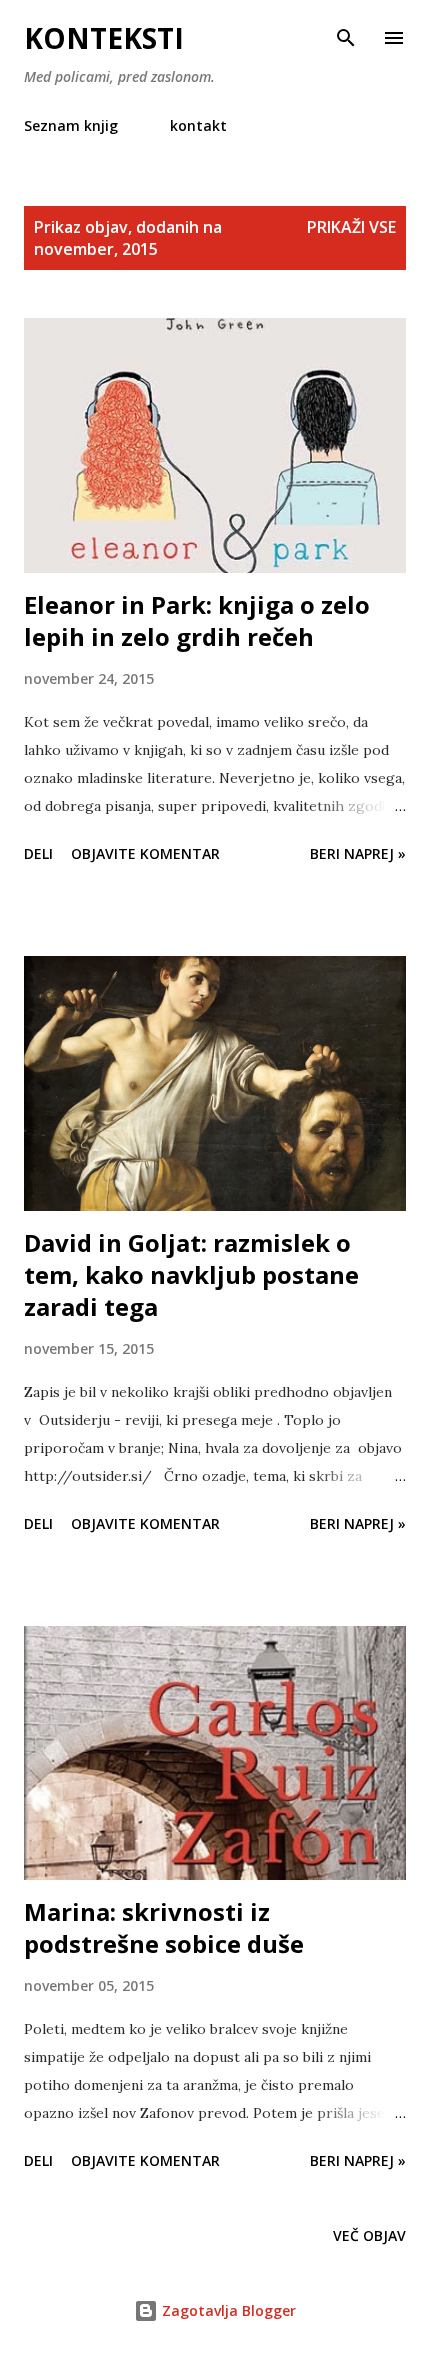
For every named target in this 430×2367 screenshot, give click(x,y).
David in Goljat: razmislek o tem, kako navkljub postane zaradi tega (191, 1274)
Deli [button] (38, 853)
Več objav (369, 2235)
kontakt (198, 125)
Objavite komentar (145, 853)
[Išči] (346, 36)
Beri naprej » (358, 853)
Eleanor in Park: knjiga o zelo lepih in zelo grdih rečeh (197, 620)
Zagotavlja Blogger (227, 2310)
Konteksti (104, 38)
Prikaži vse (351, 227)
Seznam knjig (71, 125)
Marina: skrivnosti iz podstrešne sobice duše (164, 1927)
